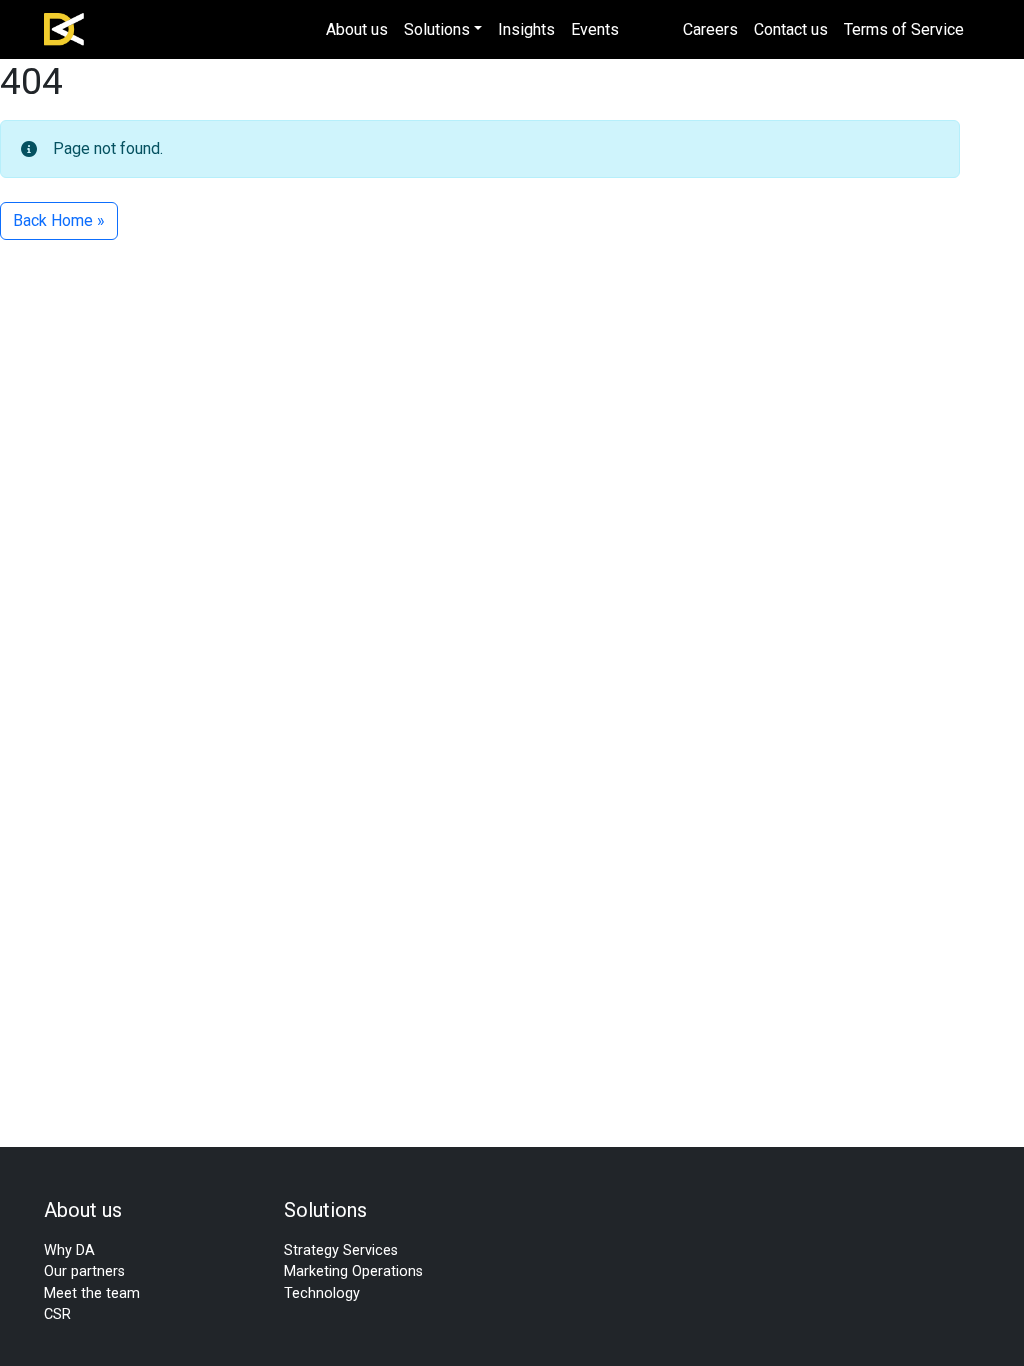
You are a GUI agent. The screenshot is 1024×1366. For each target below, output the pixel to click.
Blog (651, 29)
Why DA (69, 1250)
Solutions (437, 29)
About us (357, 29)
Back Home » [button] (59, 220)
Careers (710, 29)
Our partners (84, 1271)
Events (595, 29)
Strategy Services (341, 1250)
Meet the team (92, 1293)
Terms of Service (904, 29)
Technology (322, 1293)
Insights (526, 29)
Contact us (791, 29)
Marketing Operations (353, 1271)
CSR (57, 1314)
